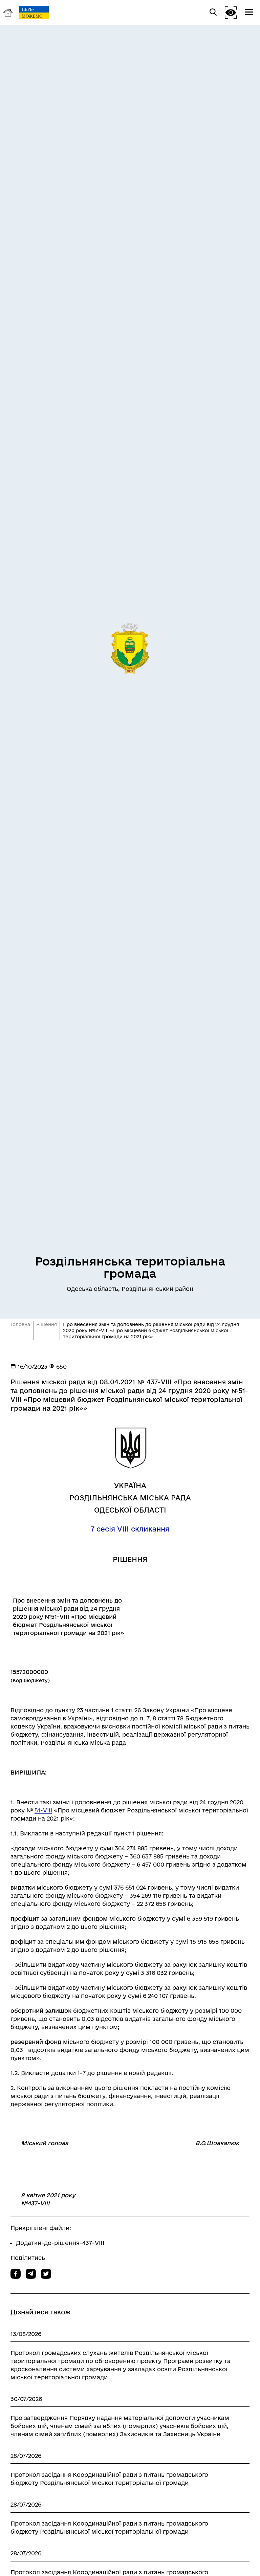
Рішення (47, 1324)
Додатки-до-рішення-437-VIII (60, 2243)
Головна (20, 1324)
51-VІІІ (43, 1810)
